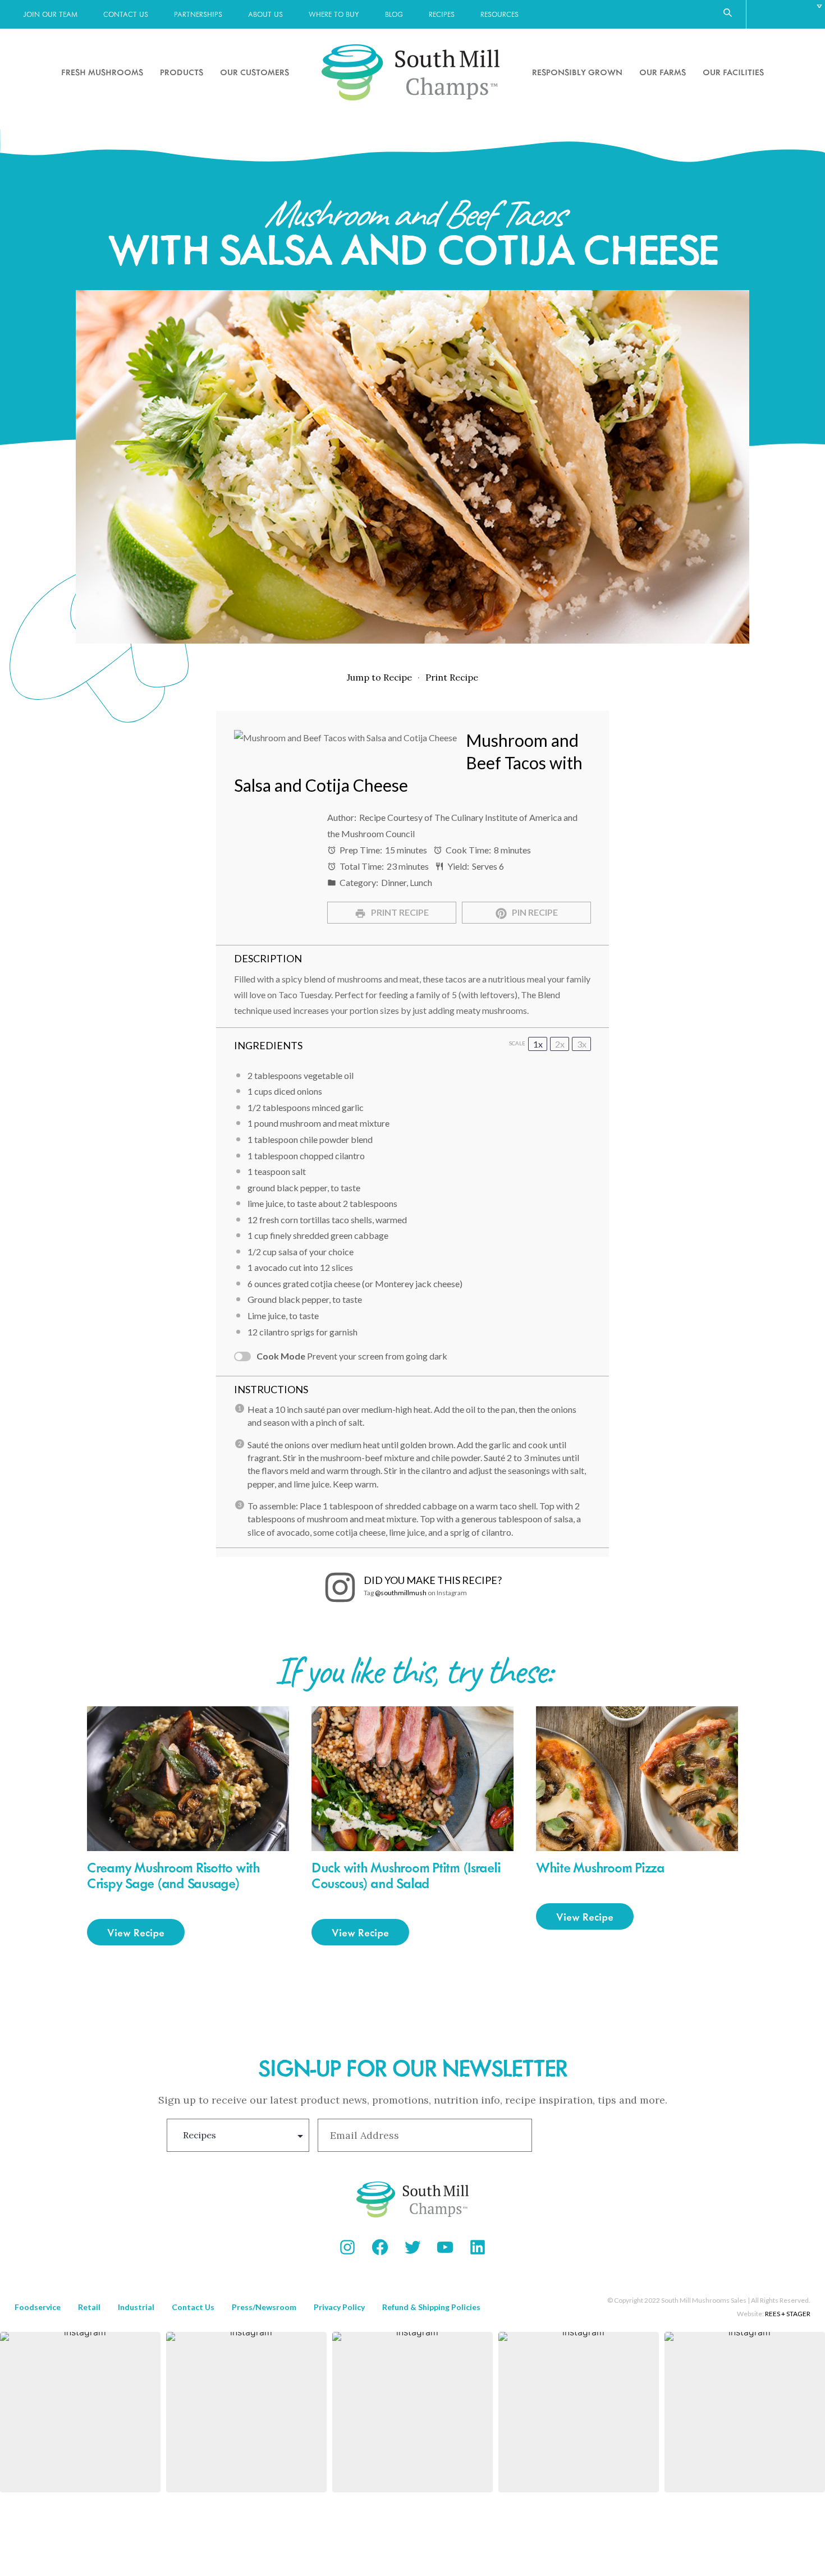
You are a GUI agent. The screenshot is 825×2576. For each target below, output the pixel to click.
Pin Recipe (534, 912)
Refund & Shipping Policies (431, 2307)
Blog (394, 14)
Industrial (136, 2307)
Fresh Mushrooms (102, 72)
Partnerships (198, 14)
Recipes (442, 14)
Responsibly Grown (577, 72)
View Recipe (136, 1932)
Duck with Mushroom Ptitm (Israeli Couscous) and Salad (406, 1875)
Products (182, 72)
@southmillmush (401, 1593)
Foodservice (38, 2307)
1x (538, 1044)
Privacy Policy (339, 2307)
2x (560, 1044)
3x (582, 1044)
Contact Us (126, 14)
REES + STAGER (788, 2314)
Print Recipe (452, 677)
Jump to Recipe (379, 677)
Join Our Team (50, 14)
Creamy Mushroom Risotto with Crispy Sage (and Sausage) (173, 1875)
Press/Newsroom (264, 2307)
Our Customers (255, 72)
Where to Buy (334, 14)
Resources (499, 14)
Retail (89, 2307)
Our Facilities (733, 72)
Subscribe (599, 2135)
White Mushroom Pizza (600, 1867)
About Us (265, 14)
